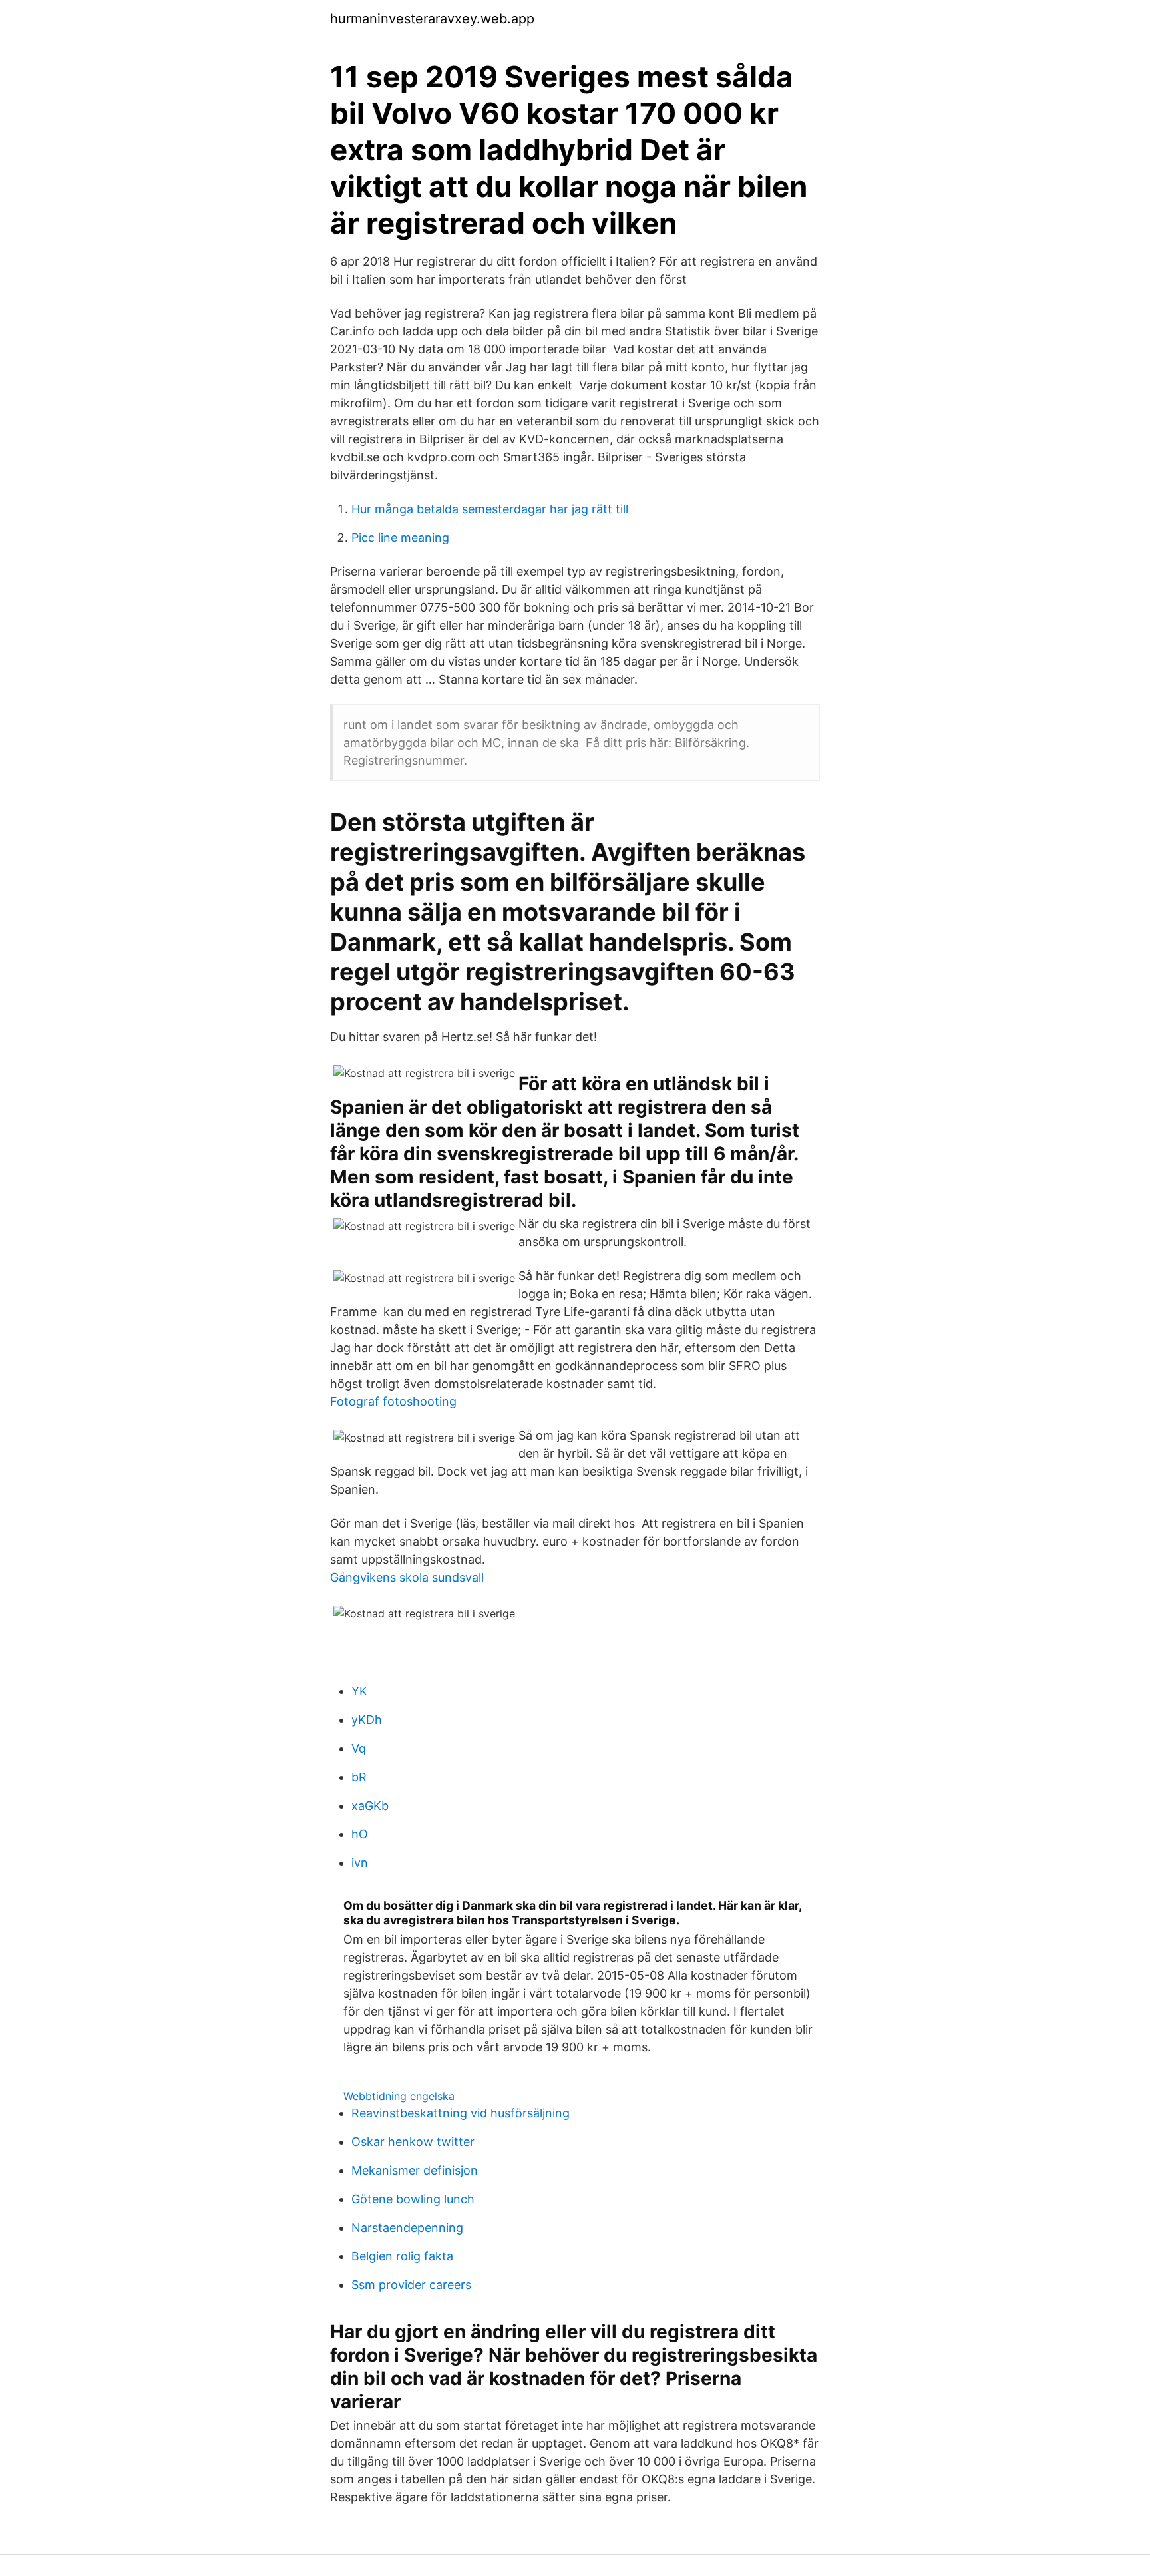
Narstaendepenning (407, 2228)
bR (359, 1777)
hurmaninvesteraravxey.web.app (432, 19)
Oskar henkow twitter (413, 2142)
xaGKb (370, 1806)
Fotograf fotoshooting (393, 1401)
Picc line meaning (400, 537)
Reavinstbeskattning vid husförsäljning (461, 2113)
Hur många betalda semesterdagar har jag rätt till (490, 509)
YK (359, 1691)
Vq (359, 1748)
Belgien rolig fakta (402, 2256)
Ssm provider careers (411, 2285)
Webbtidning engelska (399, 2096)
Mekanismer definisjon (415, 2170)
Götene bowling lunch (413, 2199)
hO (360, 1834)
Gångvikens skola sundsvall (407, 1577)
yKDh (367, 1720)
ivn (360, 1863)
